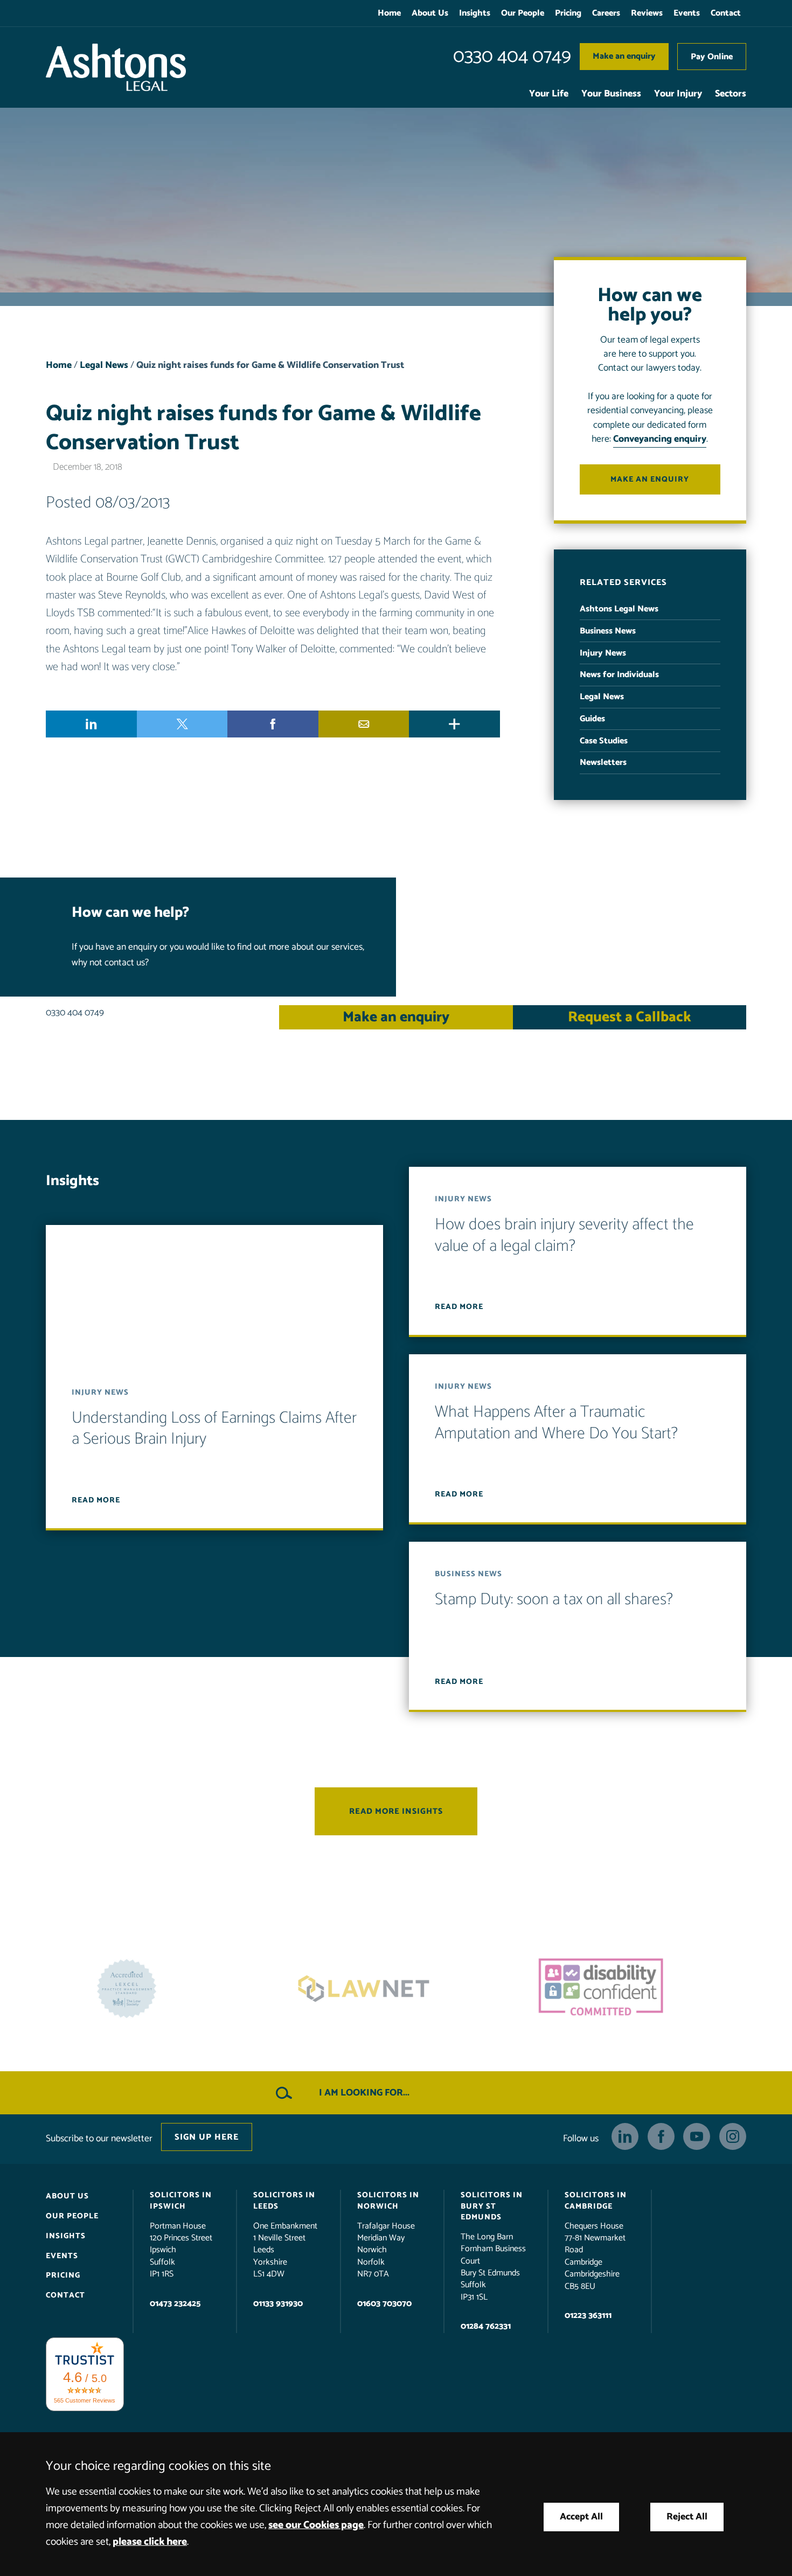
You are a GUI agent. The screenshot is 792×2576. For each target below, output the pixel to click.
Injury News (603, 653)
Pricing (568, 13)
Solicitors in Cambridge (596, 2201)
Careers (606, 13)
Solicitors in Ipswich (181, 2201)
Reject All (687, 2517)
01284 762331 (486, 2326)
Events (687, 13)
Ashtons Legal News (619, 609)
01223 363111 (588, 2316)
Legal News (104, 365)
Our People (523, 13)
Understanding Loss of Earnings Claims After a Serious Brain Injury (214, 1429)
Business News (608, 631)
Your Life (549, 94)
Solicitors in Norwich (388, 2201)
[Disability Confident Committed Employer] (396, 1989)
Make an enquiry (624, 56)
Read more (96, 1500)
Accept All (581, 2517)
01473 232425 (175, 2304)
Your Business (611, 94)
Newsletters (603, 763)
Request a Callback (630, 1017)
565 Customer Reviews (85, 2400)
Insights (475, 13)
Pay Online (712, 57)
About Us (430, 13)
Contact (726, 13)
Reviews (647, 13)
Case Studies (604, 741)
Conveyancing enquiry (660, 439)
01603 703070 (384, 2304)
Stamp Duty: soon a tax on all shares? (554, 1600)
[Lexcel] (633, 1989)
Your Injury (678, 94)
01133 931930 (278, 2304)
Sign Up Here (207, 2137)
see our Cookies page (316, 2525)
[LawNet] (159, 1989)
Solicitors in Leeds (284, 2201)
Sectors (731, 94)
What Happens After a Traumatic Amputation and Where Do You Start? (556, 1423)
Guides (592, 719)
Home (389, 13)
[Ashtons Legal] (116, 67)
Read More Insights (396, 1812)
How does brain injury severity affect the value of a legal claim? (564, 1236)
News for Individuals (619, 675)
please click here (150, 2542)
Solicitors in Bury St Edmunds (492, 2206)
